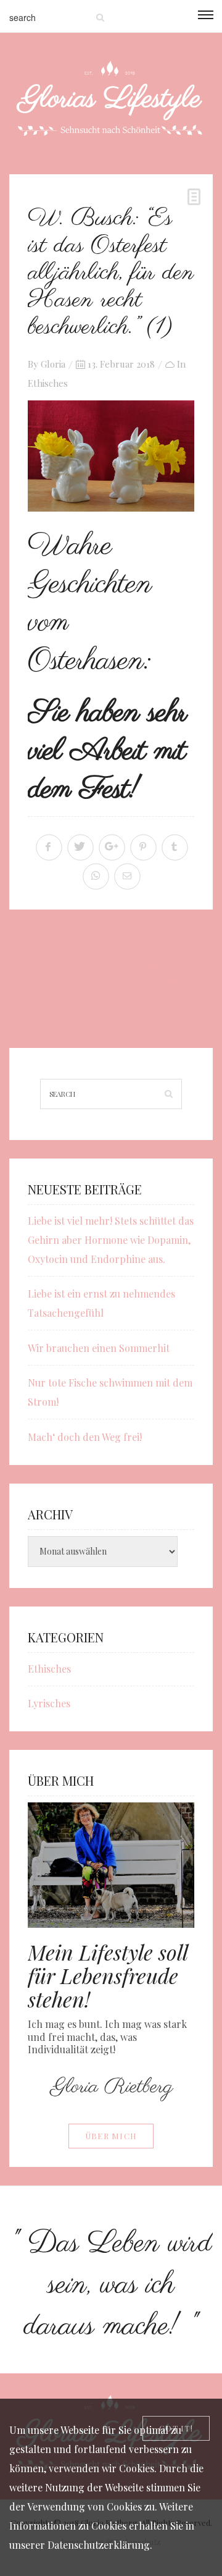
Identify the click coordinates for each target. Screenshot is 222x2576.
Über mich (111, 2136)
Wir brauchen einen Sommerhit (99, 1348)
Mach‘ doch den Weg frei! (85, 1437)
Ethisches (48, 383)
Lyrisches (49, 1703)
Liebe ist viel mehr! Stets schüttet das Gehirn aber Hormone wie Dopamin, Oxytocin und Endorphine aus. (111, 1240)
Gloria (53, 364)
